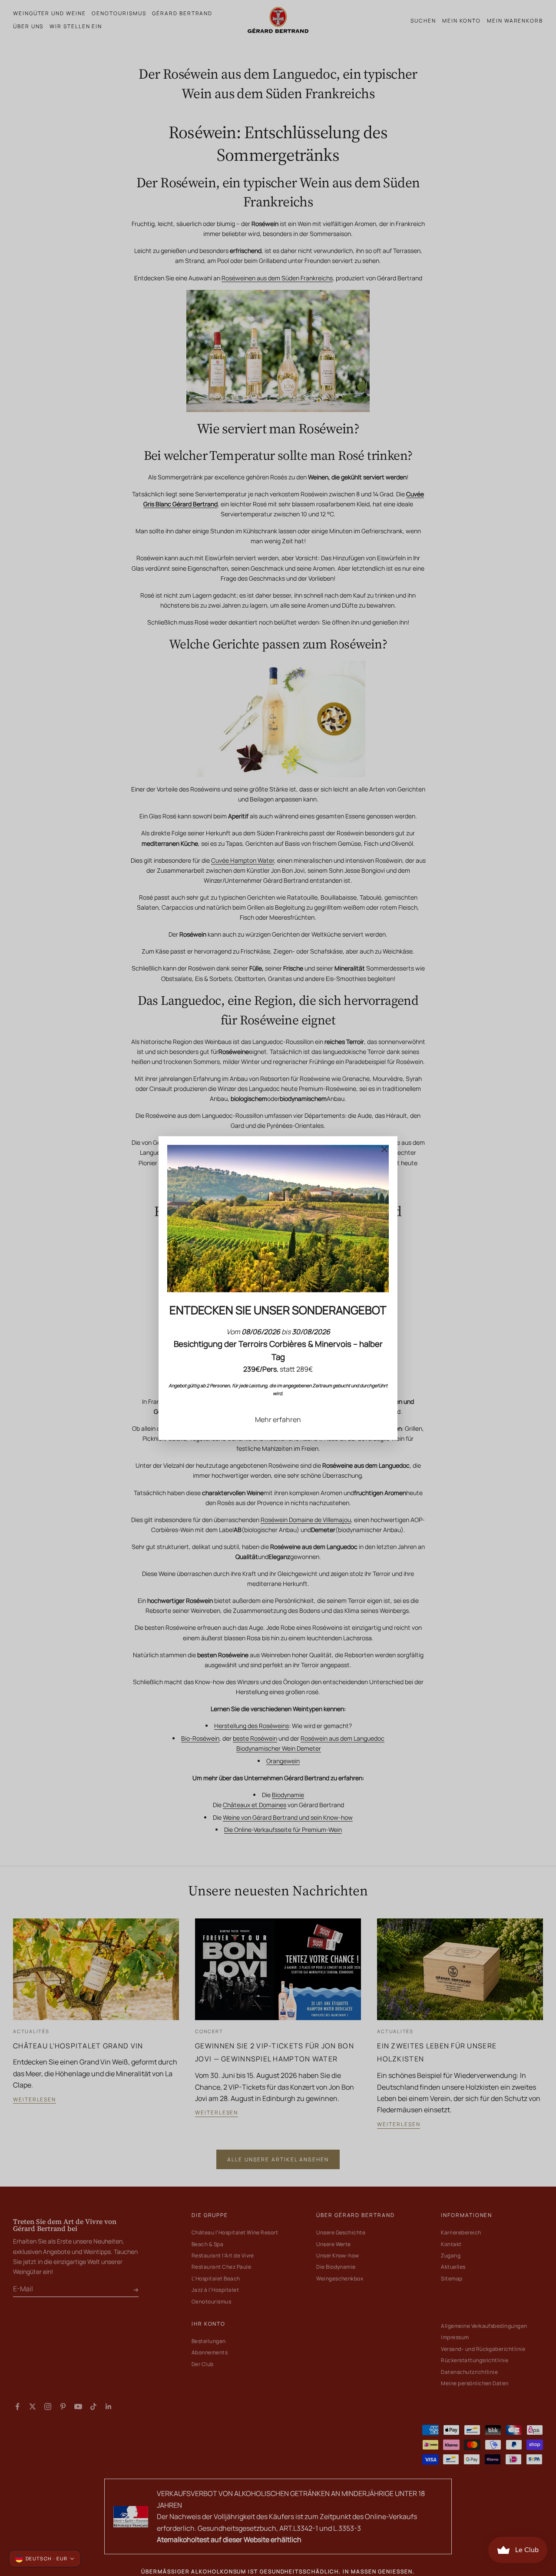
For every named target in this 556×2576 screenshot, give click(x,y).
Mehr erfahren (278, 1419)
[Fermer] (384, 1149)
